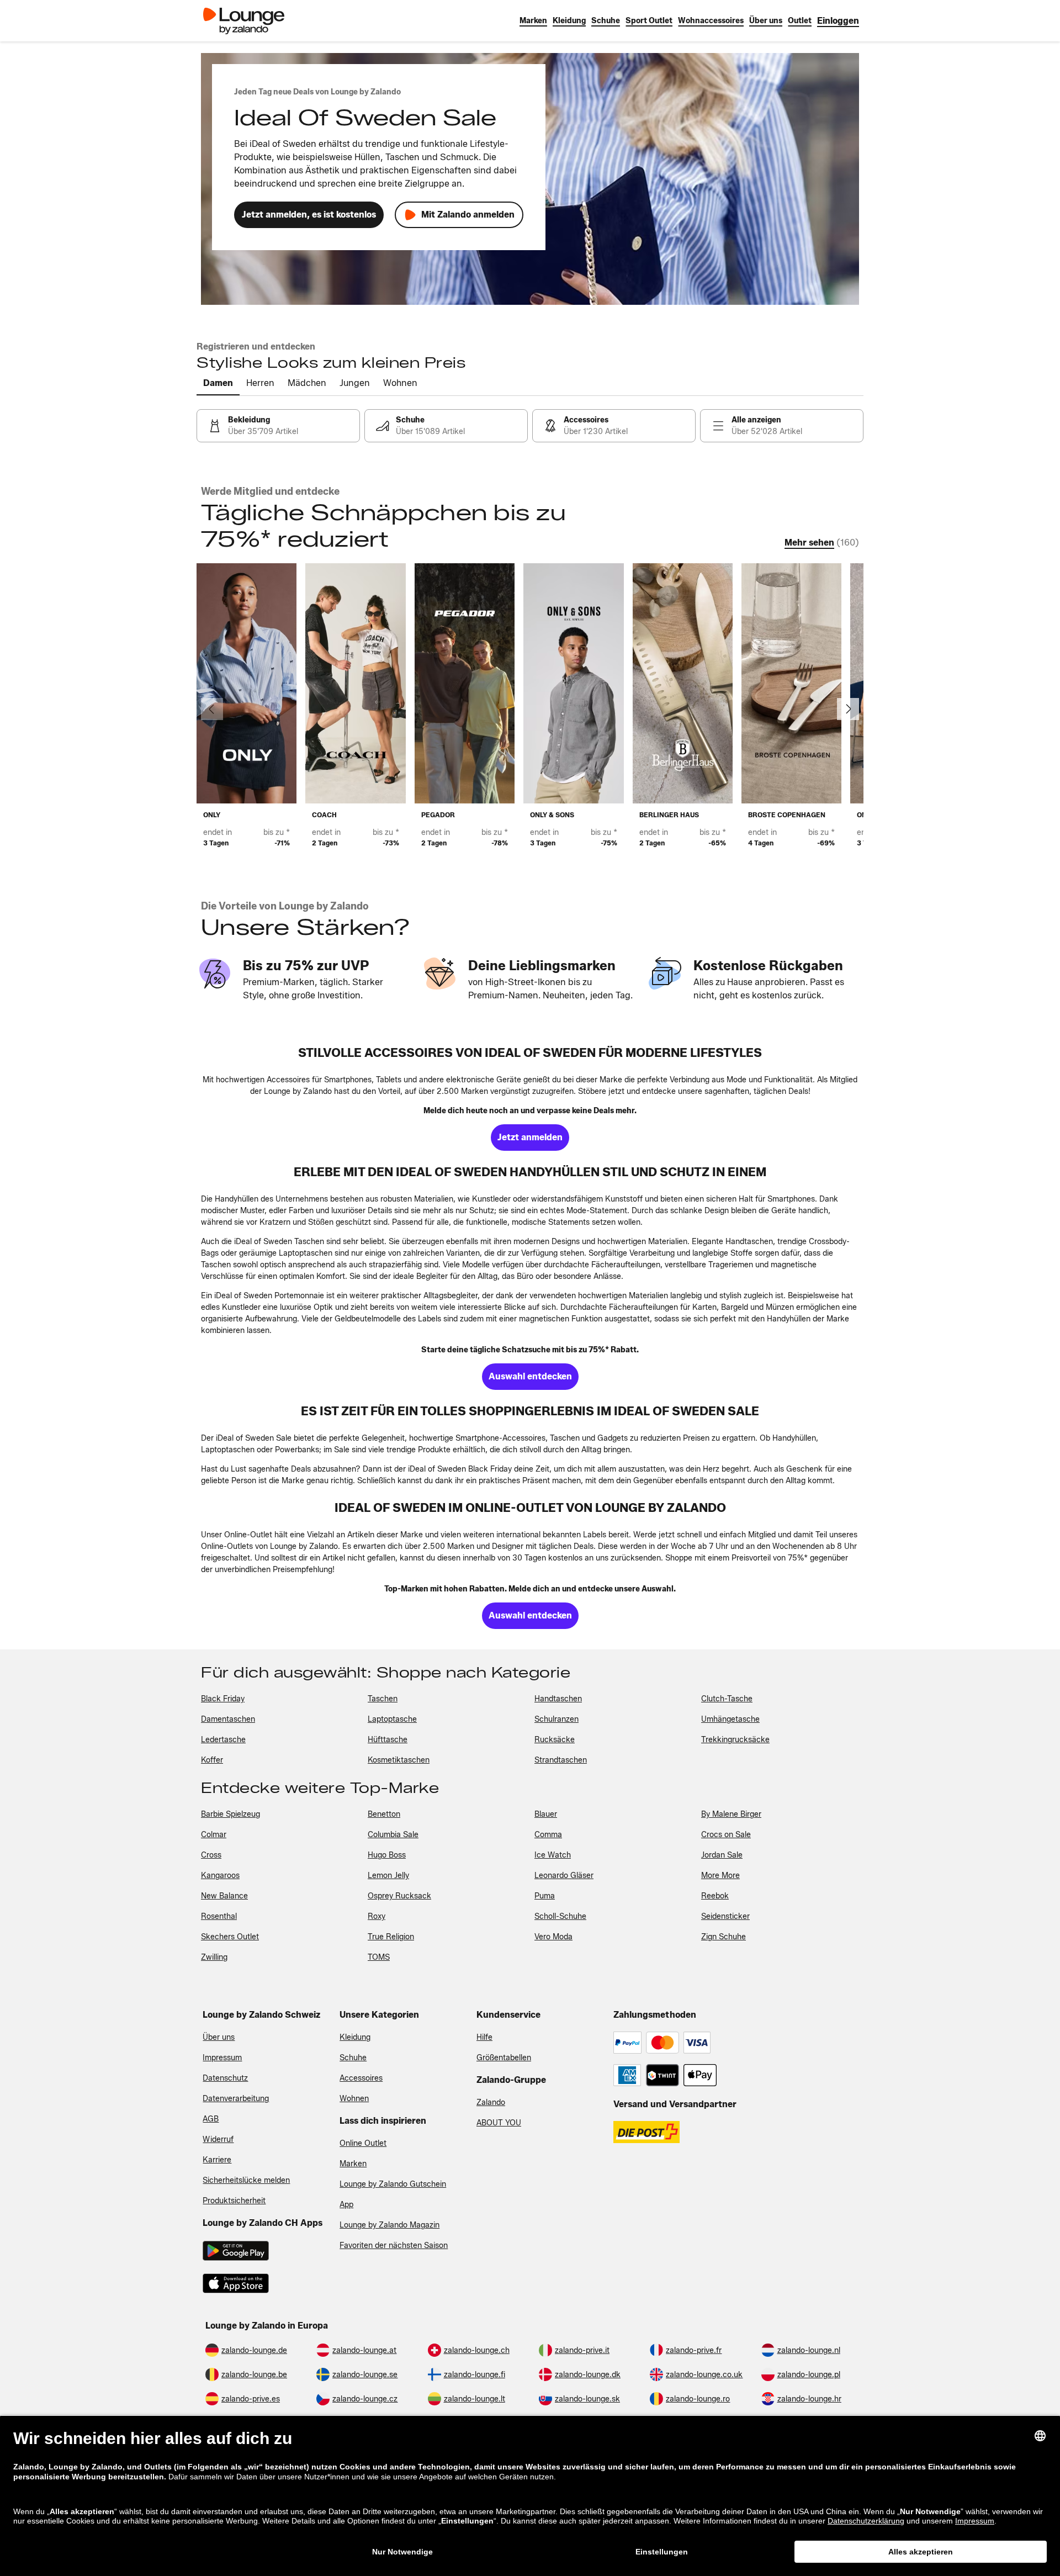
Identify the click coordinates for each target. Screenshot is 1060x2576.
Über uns (219, 2037)
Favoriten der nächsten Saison (394, 2246)
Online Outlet (363, 2143)
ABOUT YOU (499, 2123)
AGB (211, 2119)
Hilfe (484, 2037)
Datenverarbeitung (236, 2099)
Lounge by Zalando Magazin (389, 2225)
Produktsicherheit (234, 2201)
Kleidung (355, 2037)
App (346, 2205)
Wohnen (354, 2099)
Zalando (491, 2102)
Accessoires (361, 2078)
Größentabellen (504, 2058)
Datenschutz (225, 2078)
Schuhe (353, 2058)
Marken (353, 2164)
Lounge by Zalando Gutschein (393, 2184)
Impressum (222, 2058)
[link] (838, 21)
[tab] (218, 384)
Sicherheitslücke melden (246, 2180)
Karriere (217, 2160)
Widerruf (218, 2139)
